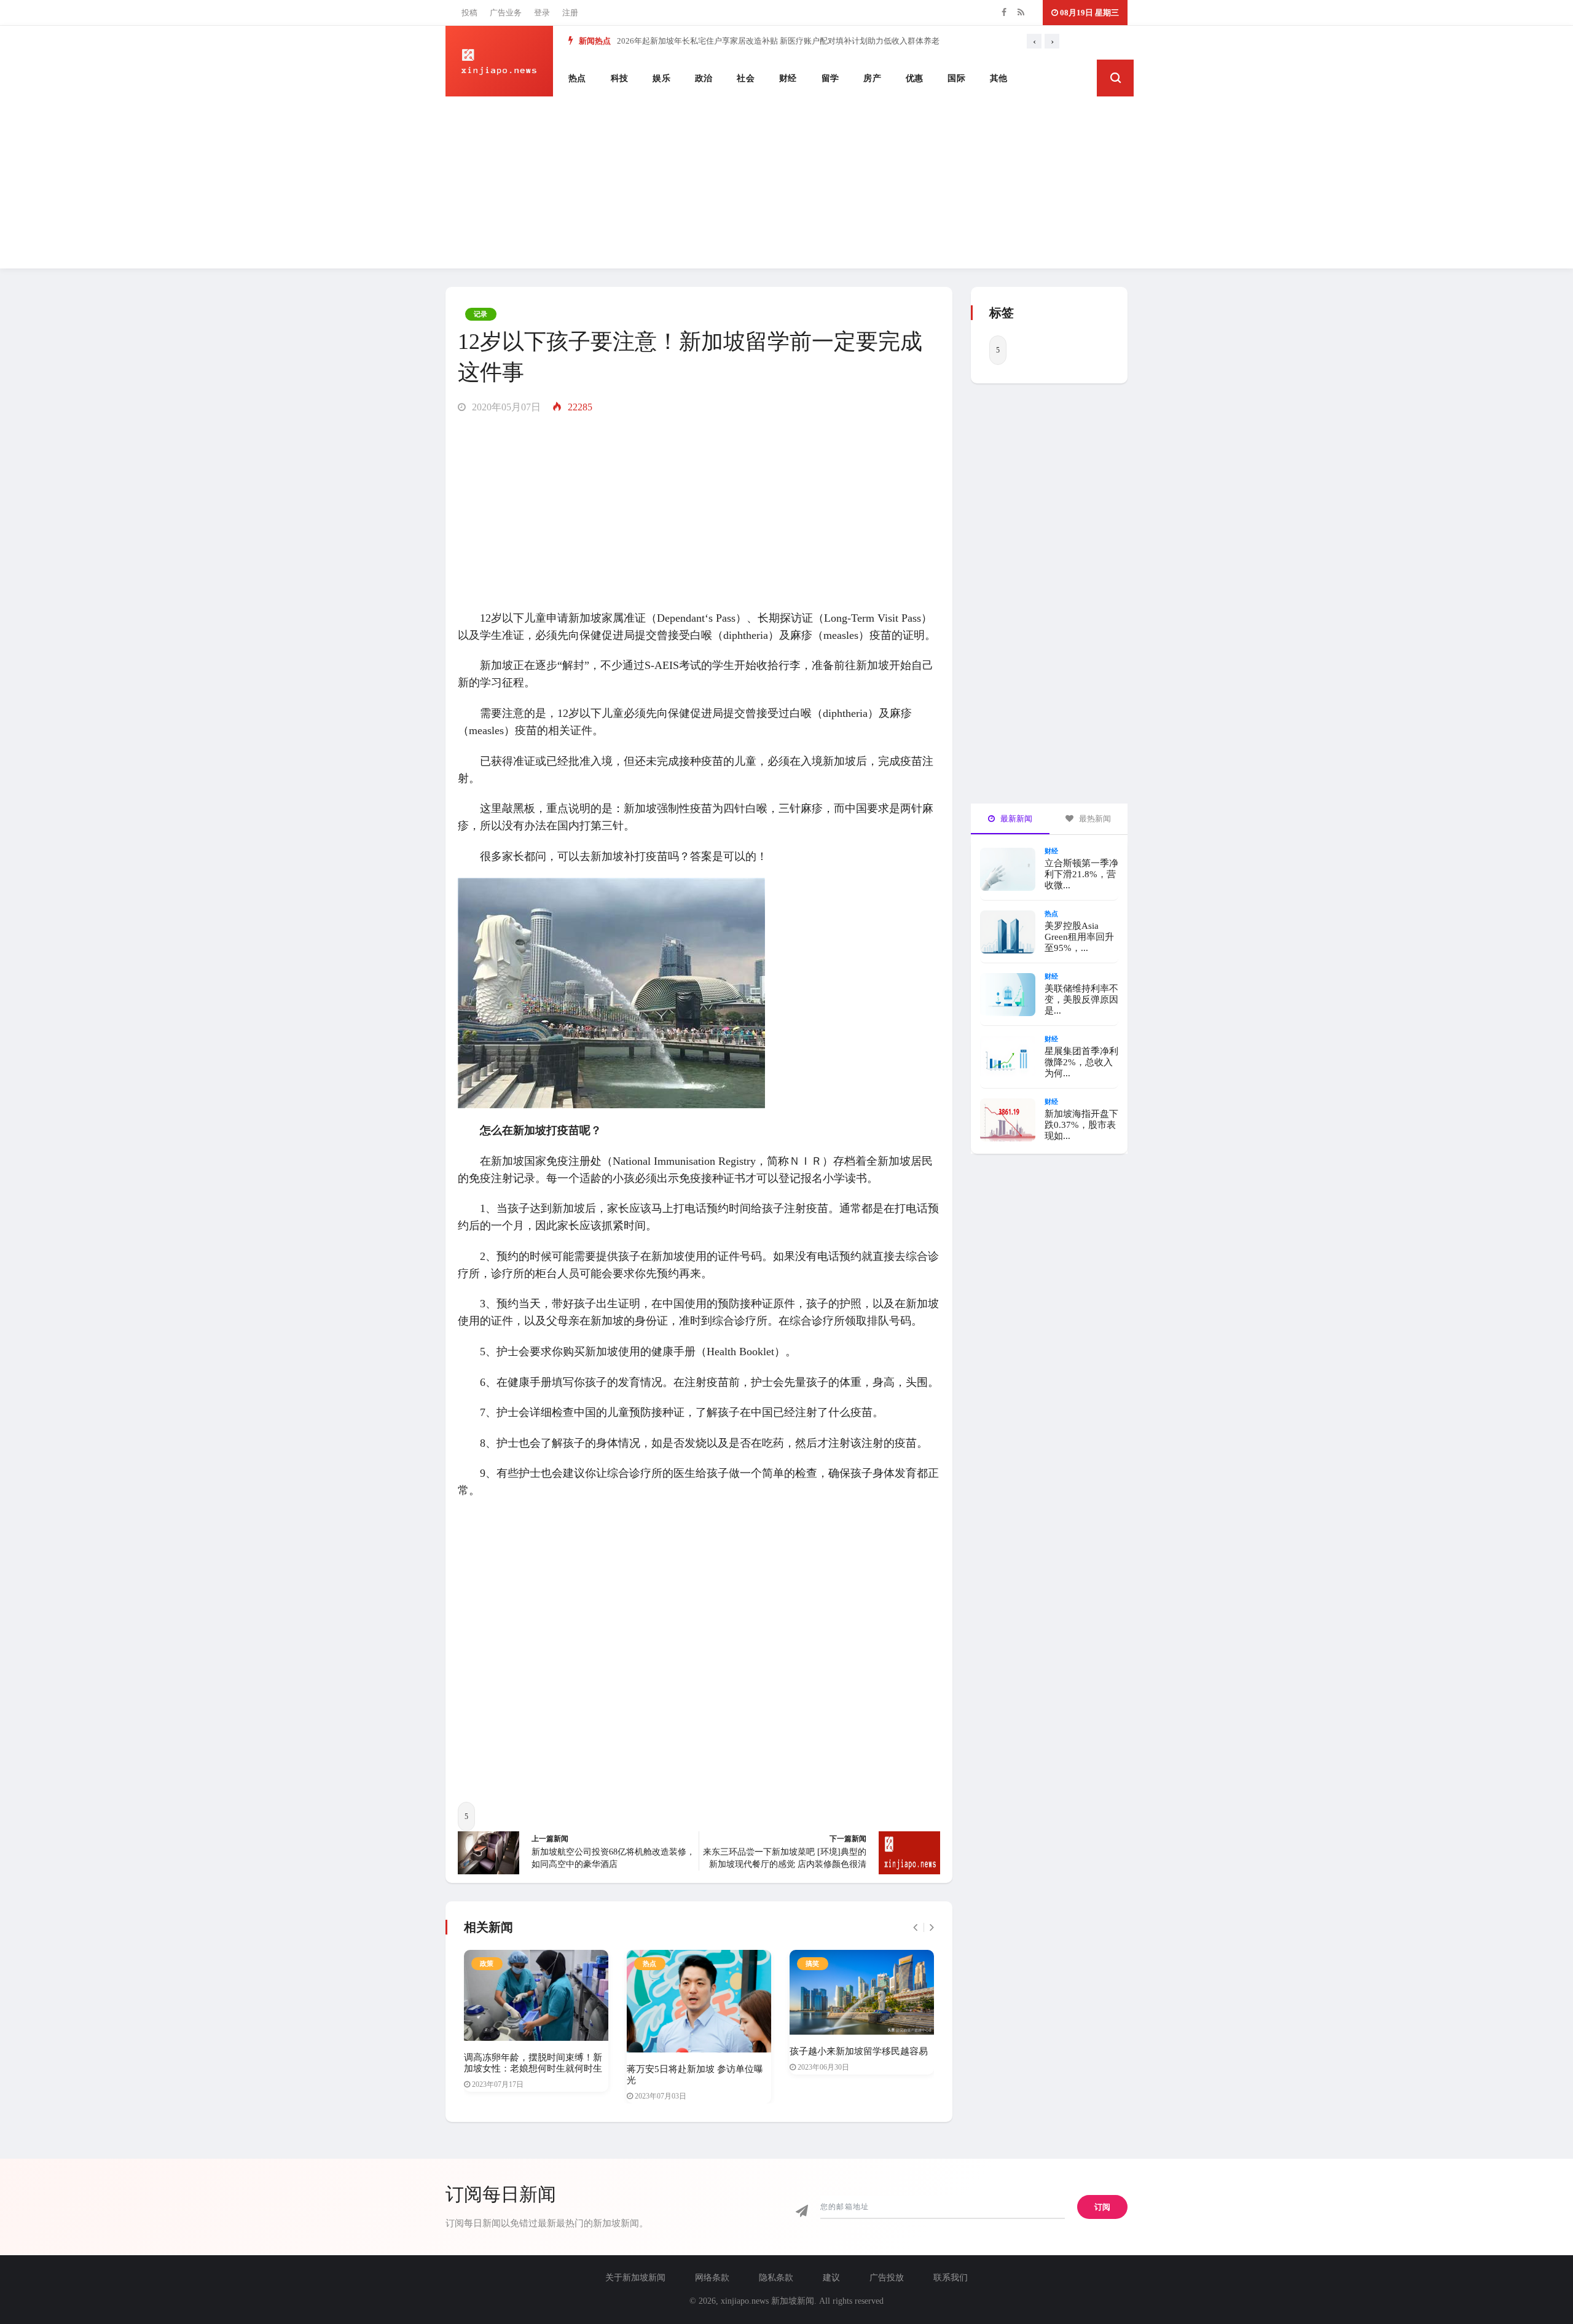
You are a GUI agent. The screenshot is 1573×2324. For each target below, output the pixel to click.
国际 (956, 78)
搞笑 (813, 1963)
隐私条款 (776, 2278)
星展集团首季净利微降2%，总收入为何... (1081, 1062)
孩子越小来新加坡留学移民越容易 (859, 2051)
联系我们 (951, 2278)
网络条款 (712, 2278)
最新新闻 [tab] (1015, 819)
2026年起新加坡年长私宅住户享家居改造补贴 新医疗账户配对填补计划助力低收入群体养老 (778, 41)
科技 (620, 78)
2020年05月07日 (505, 407)
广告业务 (506, 13)
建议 (831, 2278)
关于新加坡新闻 (635, 2278)
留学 (830, 78)
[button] (1115, 78)
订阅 (1102, 2207)
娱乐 (661, 78)
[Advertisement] (786, 182)
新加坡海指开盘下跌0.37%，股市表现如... (1081, 1125)
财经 (788, 78)
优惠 (915, 78)
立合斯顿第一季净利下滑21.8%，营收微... (1081, 874)
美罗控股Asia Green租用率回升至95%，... (1079, 937)
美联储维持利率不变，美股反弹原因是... (1081, 1000)
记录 (481, 314)
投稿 (469, 13)
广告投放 (887, 2278)
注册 (570, 13)
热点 (577, 78)
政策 (487, 1963)
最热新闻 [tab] (1094, 819)
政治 (704, 78)
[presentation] (1034, 41)
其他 (999, 78)
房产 (872, 78)
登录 (542, 13)
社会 (746, 78)
